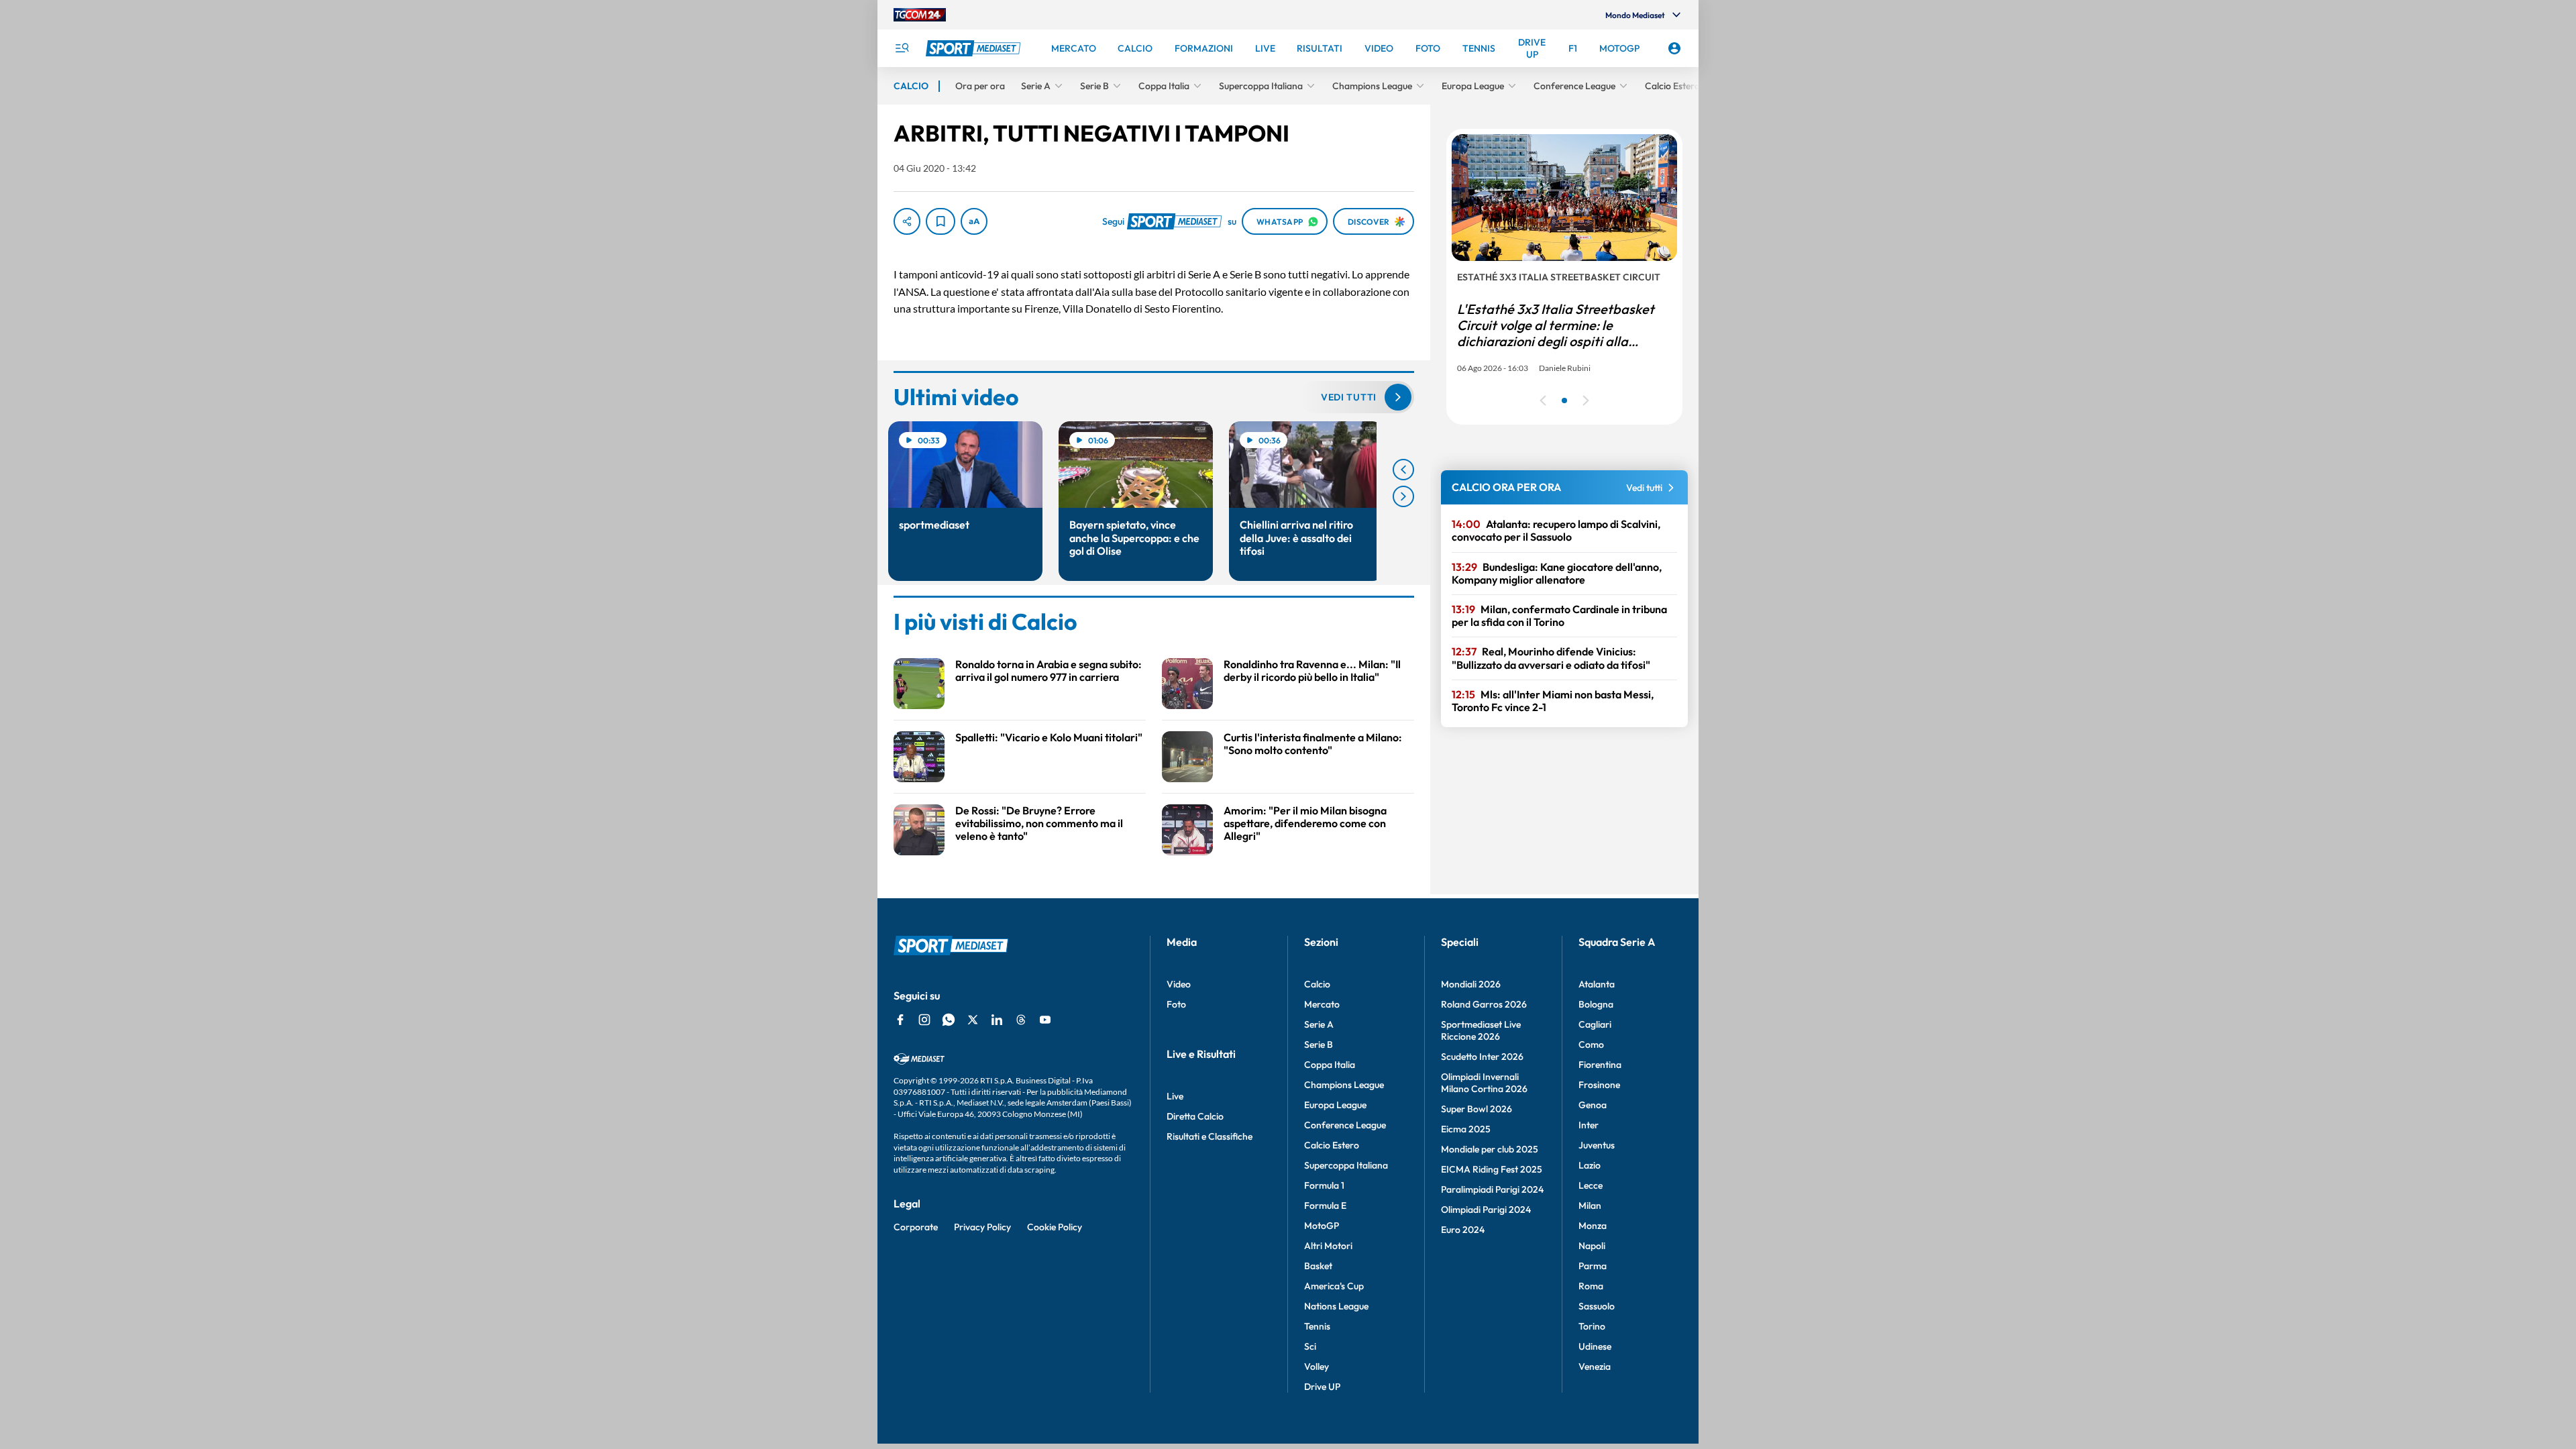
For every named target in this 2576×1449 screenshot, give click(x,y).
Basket (1318, 1266)
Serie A (1319, 1024)
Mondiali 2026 (1471, 984)
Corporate (916, 1227)
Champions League (1344, 1085)
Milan (1590, 1205)
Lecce (1591, 1185)
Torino (1592, 1326)
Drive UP (1322, 1387)
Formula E (1325, 1205)
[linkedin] (997, 1020)
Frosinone (1599, 1085)
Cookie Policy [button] (1055, 1227)
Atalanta (1597, 984)
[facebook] (900, 1020)
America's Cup (1334, 1286)
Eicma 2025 (1466, 1129)
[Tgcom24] (920, 15)
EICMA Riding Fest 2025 (1492, 1169)
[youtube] (1045, 1020)
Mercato (1322, 1004)
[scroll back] (1403, 470)
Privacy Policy (982, 1227)
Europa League (1335, 1105)
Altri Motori (1328, 1246)
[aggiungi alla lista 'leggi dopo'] (941, 221)
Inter (1589, 1125)
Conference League (1345, 1125)
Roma (1591, 1286)
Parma (1593, 1266)
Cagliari (1595, 1024)
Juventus (1597, 1145)
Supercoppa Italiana (1346, 1165)
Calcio (1317, 984)
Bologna (1596, 1004)
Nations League (1336, 1306)
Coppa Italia (1330, 1065)
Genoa (1593, 1105)
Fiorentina (1600, 1065)
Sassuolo (1597, 1306)
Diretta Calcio (1195, 1116)
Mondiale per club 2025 (1490, 1149)
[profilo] (1674, 48)
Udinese (1595, 1346)
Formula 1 (1324, 1185)
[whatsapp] (949, 1020)
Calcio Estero (1332, 1145)
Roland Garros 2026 (1484, 1004)
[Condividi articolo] (907, 221)
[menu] (902, 48)
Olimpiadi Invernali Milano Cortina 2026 (1484, 1083)
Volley (1317, 1366)
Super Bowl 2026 (1477, 1109)
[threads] (1021, 1020)
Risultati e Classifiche (1210, 1136)
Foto (1176, 1004)
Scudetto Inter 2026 (1482, 1057)
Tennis (1317, 1326)
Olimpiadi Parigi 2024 (1486, 1210)
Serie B (1319, 1044)
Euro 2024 (1463, 1230)
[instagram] (924, 1020)
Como (1591, 1044)
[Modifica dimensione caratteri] (974, 221)
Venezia (1595, 1366)
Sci (1310, 1346)
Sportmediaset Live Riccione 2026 (1481, 1030)
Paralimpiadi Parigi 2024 (1492, 1189)
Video (1179, 984)
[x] (973, 1020)
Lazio (1590, 1165)
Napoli (1592, 1246)
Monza (1593, 1226)
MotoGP (1322, 1226)
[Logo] (975, 48)
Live (1175, 1096)
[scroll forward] (1403, 496)
